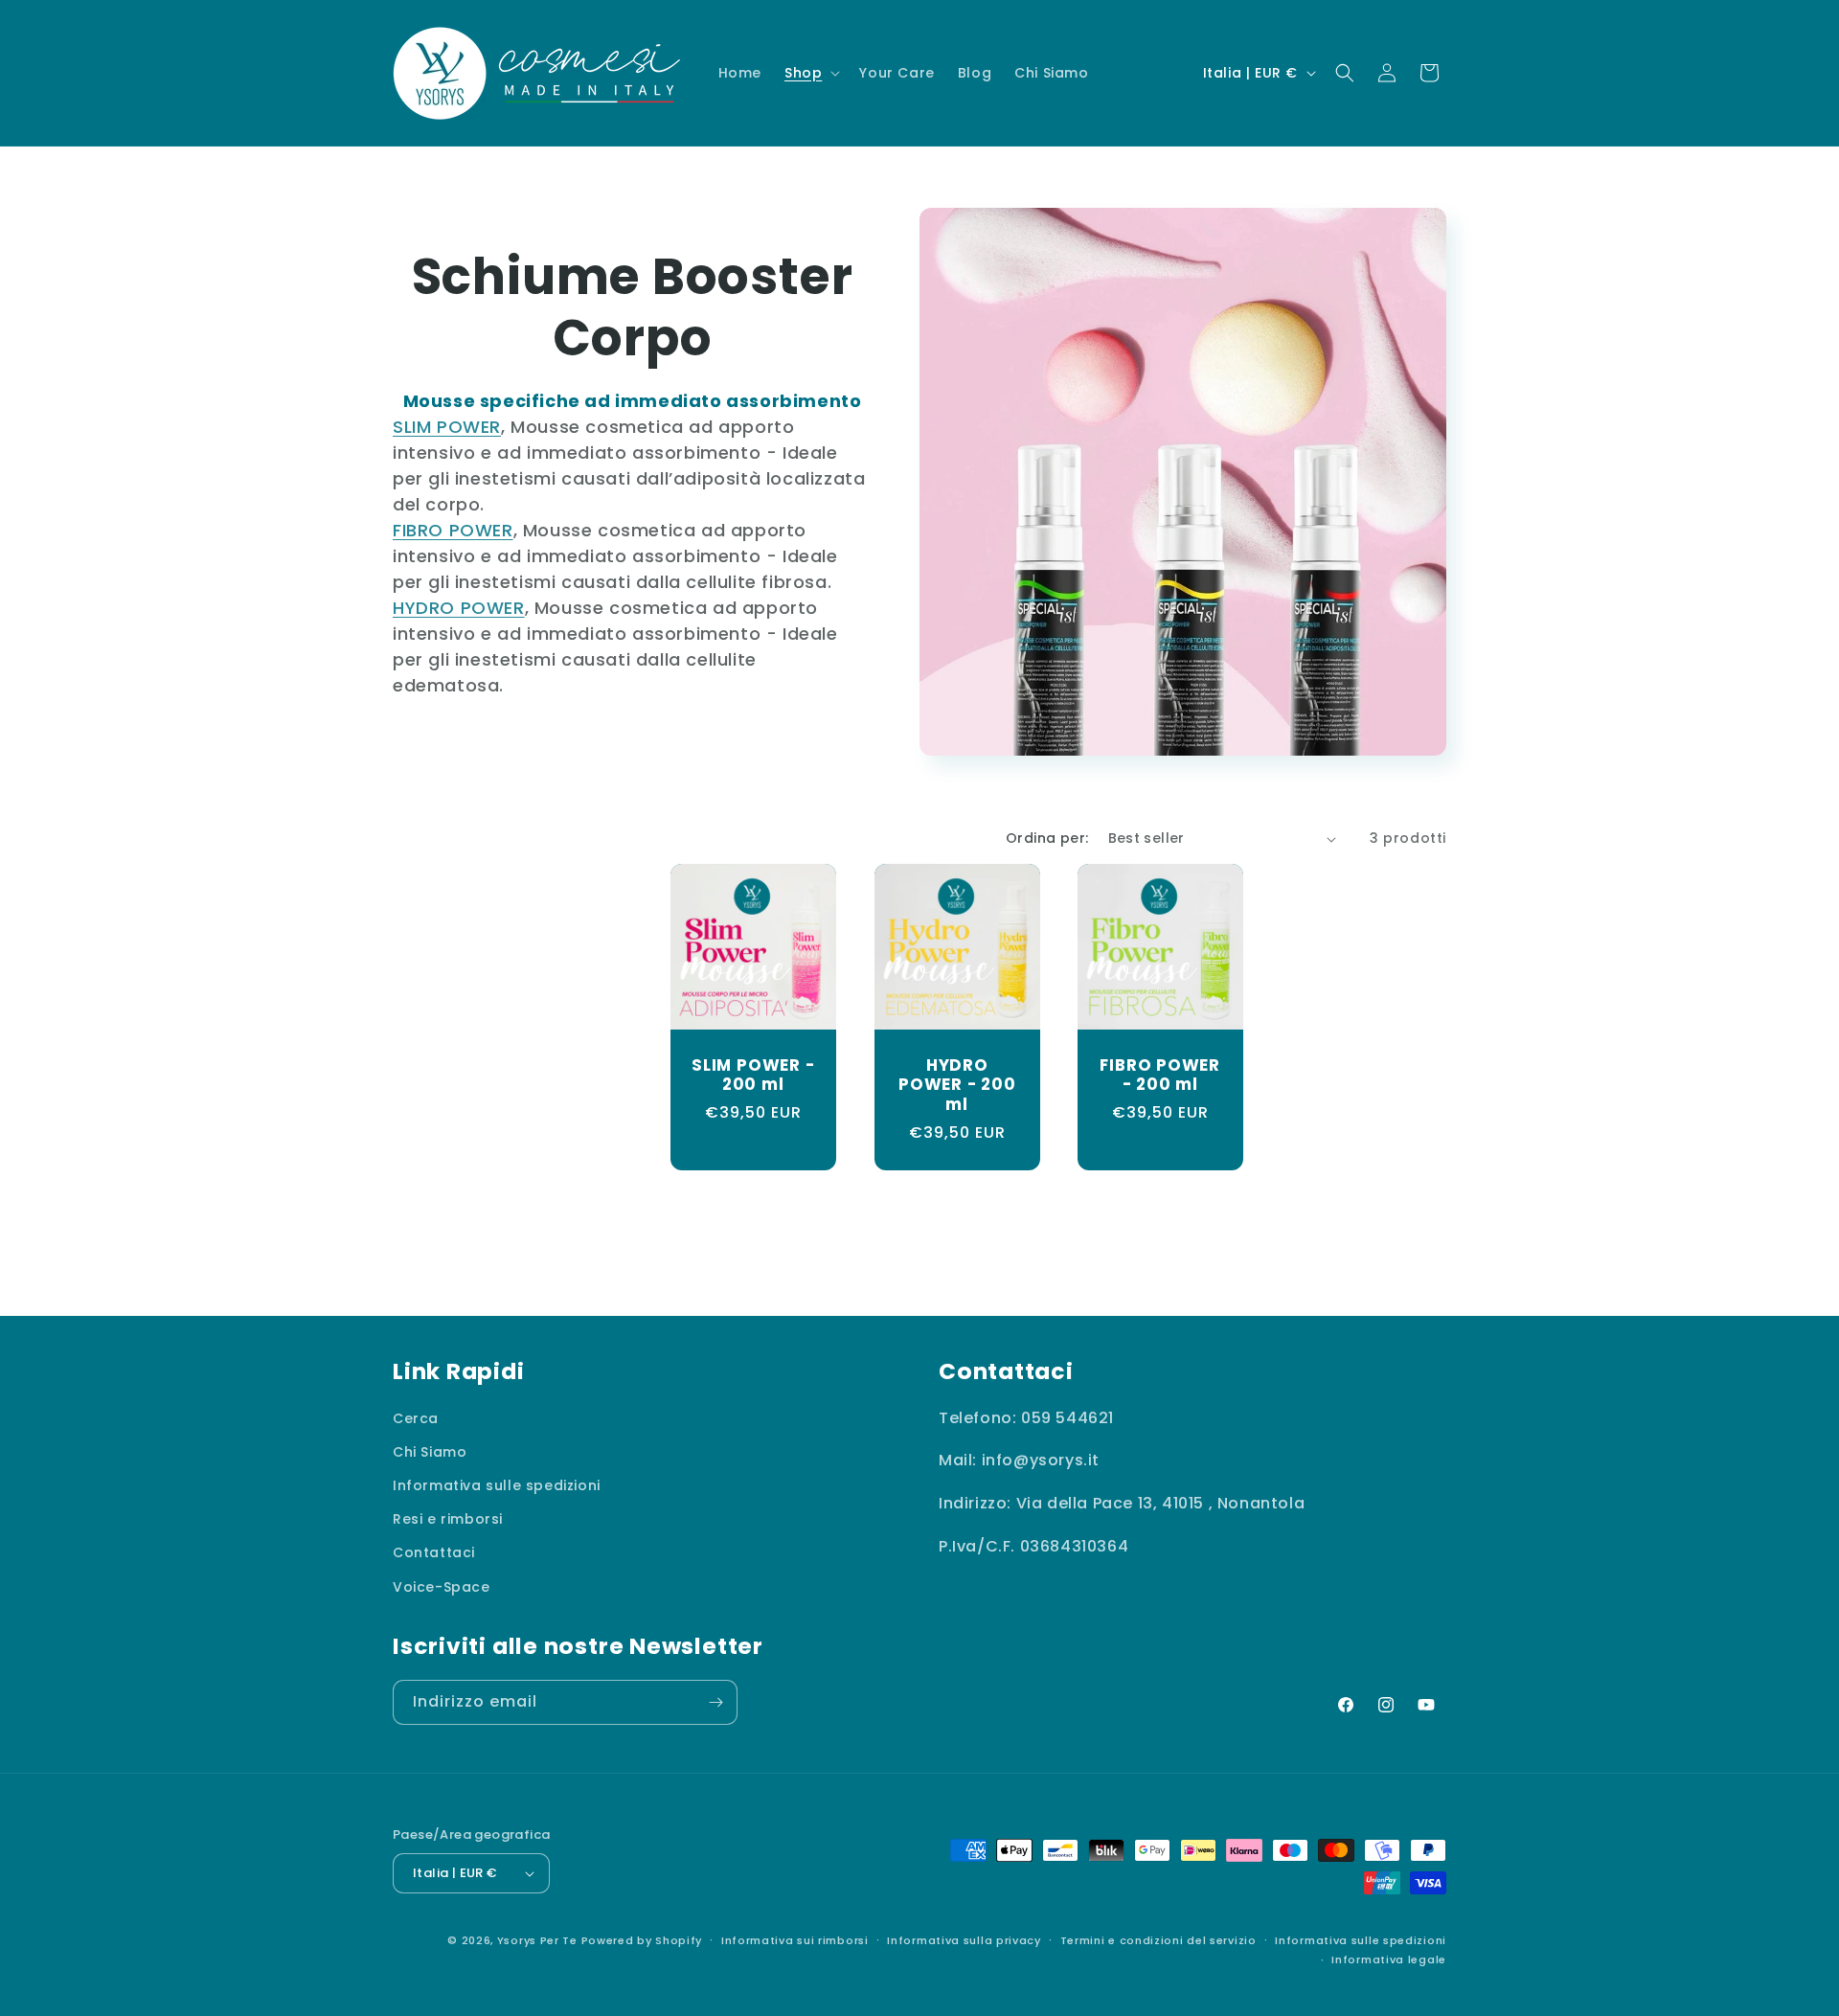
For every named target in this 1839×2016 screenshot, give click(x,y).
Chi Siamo (430, 1452)
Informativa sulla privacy (964, 1940)
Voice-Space (442, 1587)
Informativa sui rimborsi (795, 1940)
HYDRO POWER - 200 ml (956, 1085)
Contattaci (434, 1553)
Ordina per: (1047, 838)
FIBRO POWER (453, 530)
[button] (810, 73)
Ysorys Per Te (537, 1940)
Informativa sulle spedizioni (497, 1485)
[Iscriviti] (715, 1702)
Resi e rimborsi (448, 1519)
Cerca (416, 1418)
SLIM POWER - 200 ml (753, 1076)
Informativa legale (1389, 1959)
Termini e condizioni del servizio (1158, 1940)
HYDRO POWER (459, 608)
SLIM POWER (447, 427)
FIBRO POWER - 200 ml (1160, 1076)
